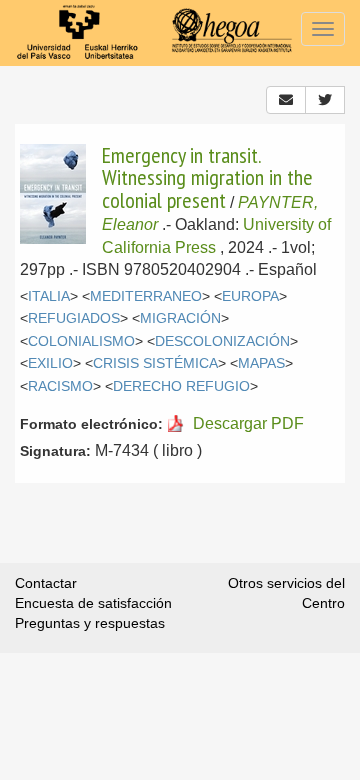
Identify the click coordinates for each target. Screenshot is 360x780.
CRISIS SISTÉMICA (155, 363)
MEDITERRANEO (146, 296)
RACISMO (60, 386)
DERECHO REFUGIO (181, 386)
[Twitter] (325, 100)
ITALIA (49, 296)
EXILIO (50, 363)
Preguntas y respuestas (90, 623)
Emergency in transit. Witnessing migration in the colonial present (207, 177)
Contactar (46, 583)
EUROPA (250, 296)
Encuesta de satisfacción (93, 603)
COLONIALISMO (81, 341)
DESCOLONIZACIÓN (222, 341)
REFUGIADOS (74, 318)
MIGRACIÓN (180, 318)
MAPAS (261, 363)
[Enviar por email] (286, 100)
